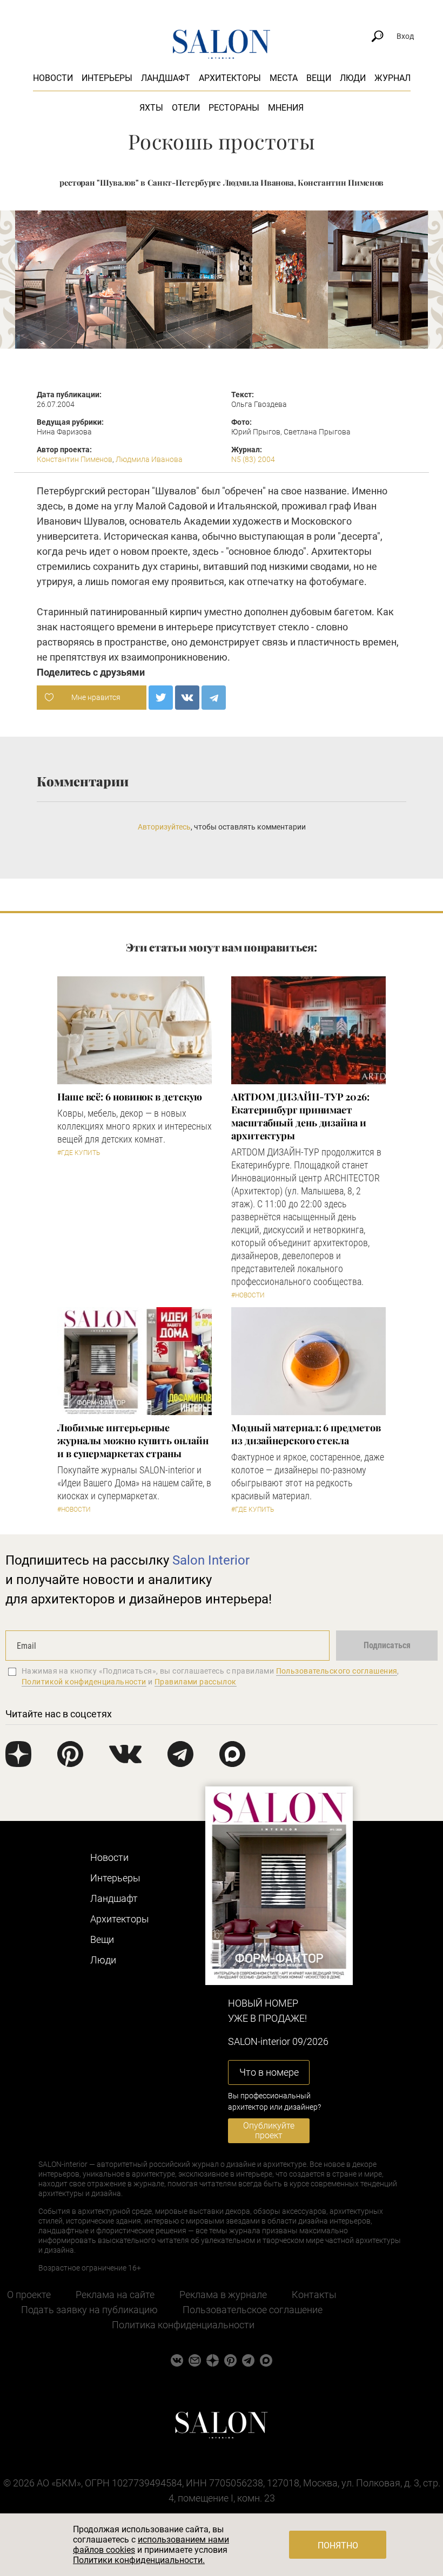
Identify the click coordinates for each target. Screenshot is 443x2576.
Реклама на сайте (115, 2295)
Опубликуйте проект (269, 2130)
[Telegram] (214, 698)
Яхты (151, 108)
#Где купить (79, 1153)
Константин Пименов (75, 459)
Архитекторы (230, 78)
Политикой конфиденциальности (84, 1682)
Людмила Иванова (149, 459)
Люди (353, 78)
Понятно (338, 2546)
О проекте (29, 2295)
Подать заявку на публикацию (89, 2310)
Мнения (286, 108)
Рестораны (234, 108)
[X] (161, 698)
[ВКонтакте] (187, 698)
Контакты (314, 2295)
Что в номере (269, 2072)
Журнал (392, 78)
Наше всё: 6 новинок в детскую (130, 1097)
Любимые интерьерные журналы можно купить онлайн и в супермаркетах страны (133, 1440)
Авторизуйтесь (164, 827)
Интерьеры (107, 78)
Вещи (319, 78)
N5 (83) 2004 (253, 459)
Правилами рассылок (196, 1682)
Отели (186, 108)
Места (284, 78)
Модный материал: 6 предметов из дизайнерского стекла (306, 1434)
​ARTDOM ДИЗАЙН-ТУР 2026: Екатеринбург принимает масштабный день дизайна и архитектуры (300, 1116)
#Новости (248, 1295)
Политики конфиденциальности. (139, 2560)
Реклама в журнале (223, 2295)
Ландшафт (166, 78)
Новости (53, 78)
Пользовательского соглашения (337, 1671)
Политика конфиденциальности (183, 2325)
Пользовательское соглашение (253, 2310)
